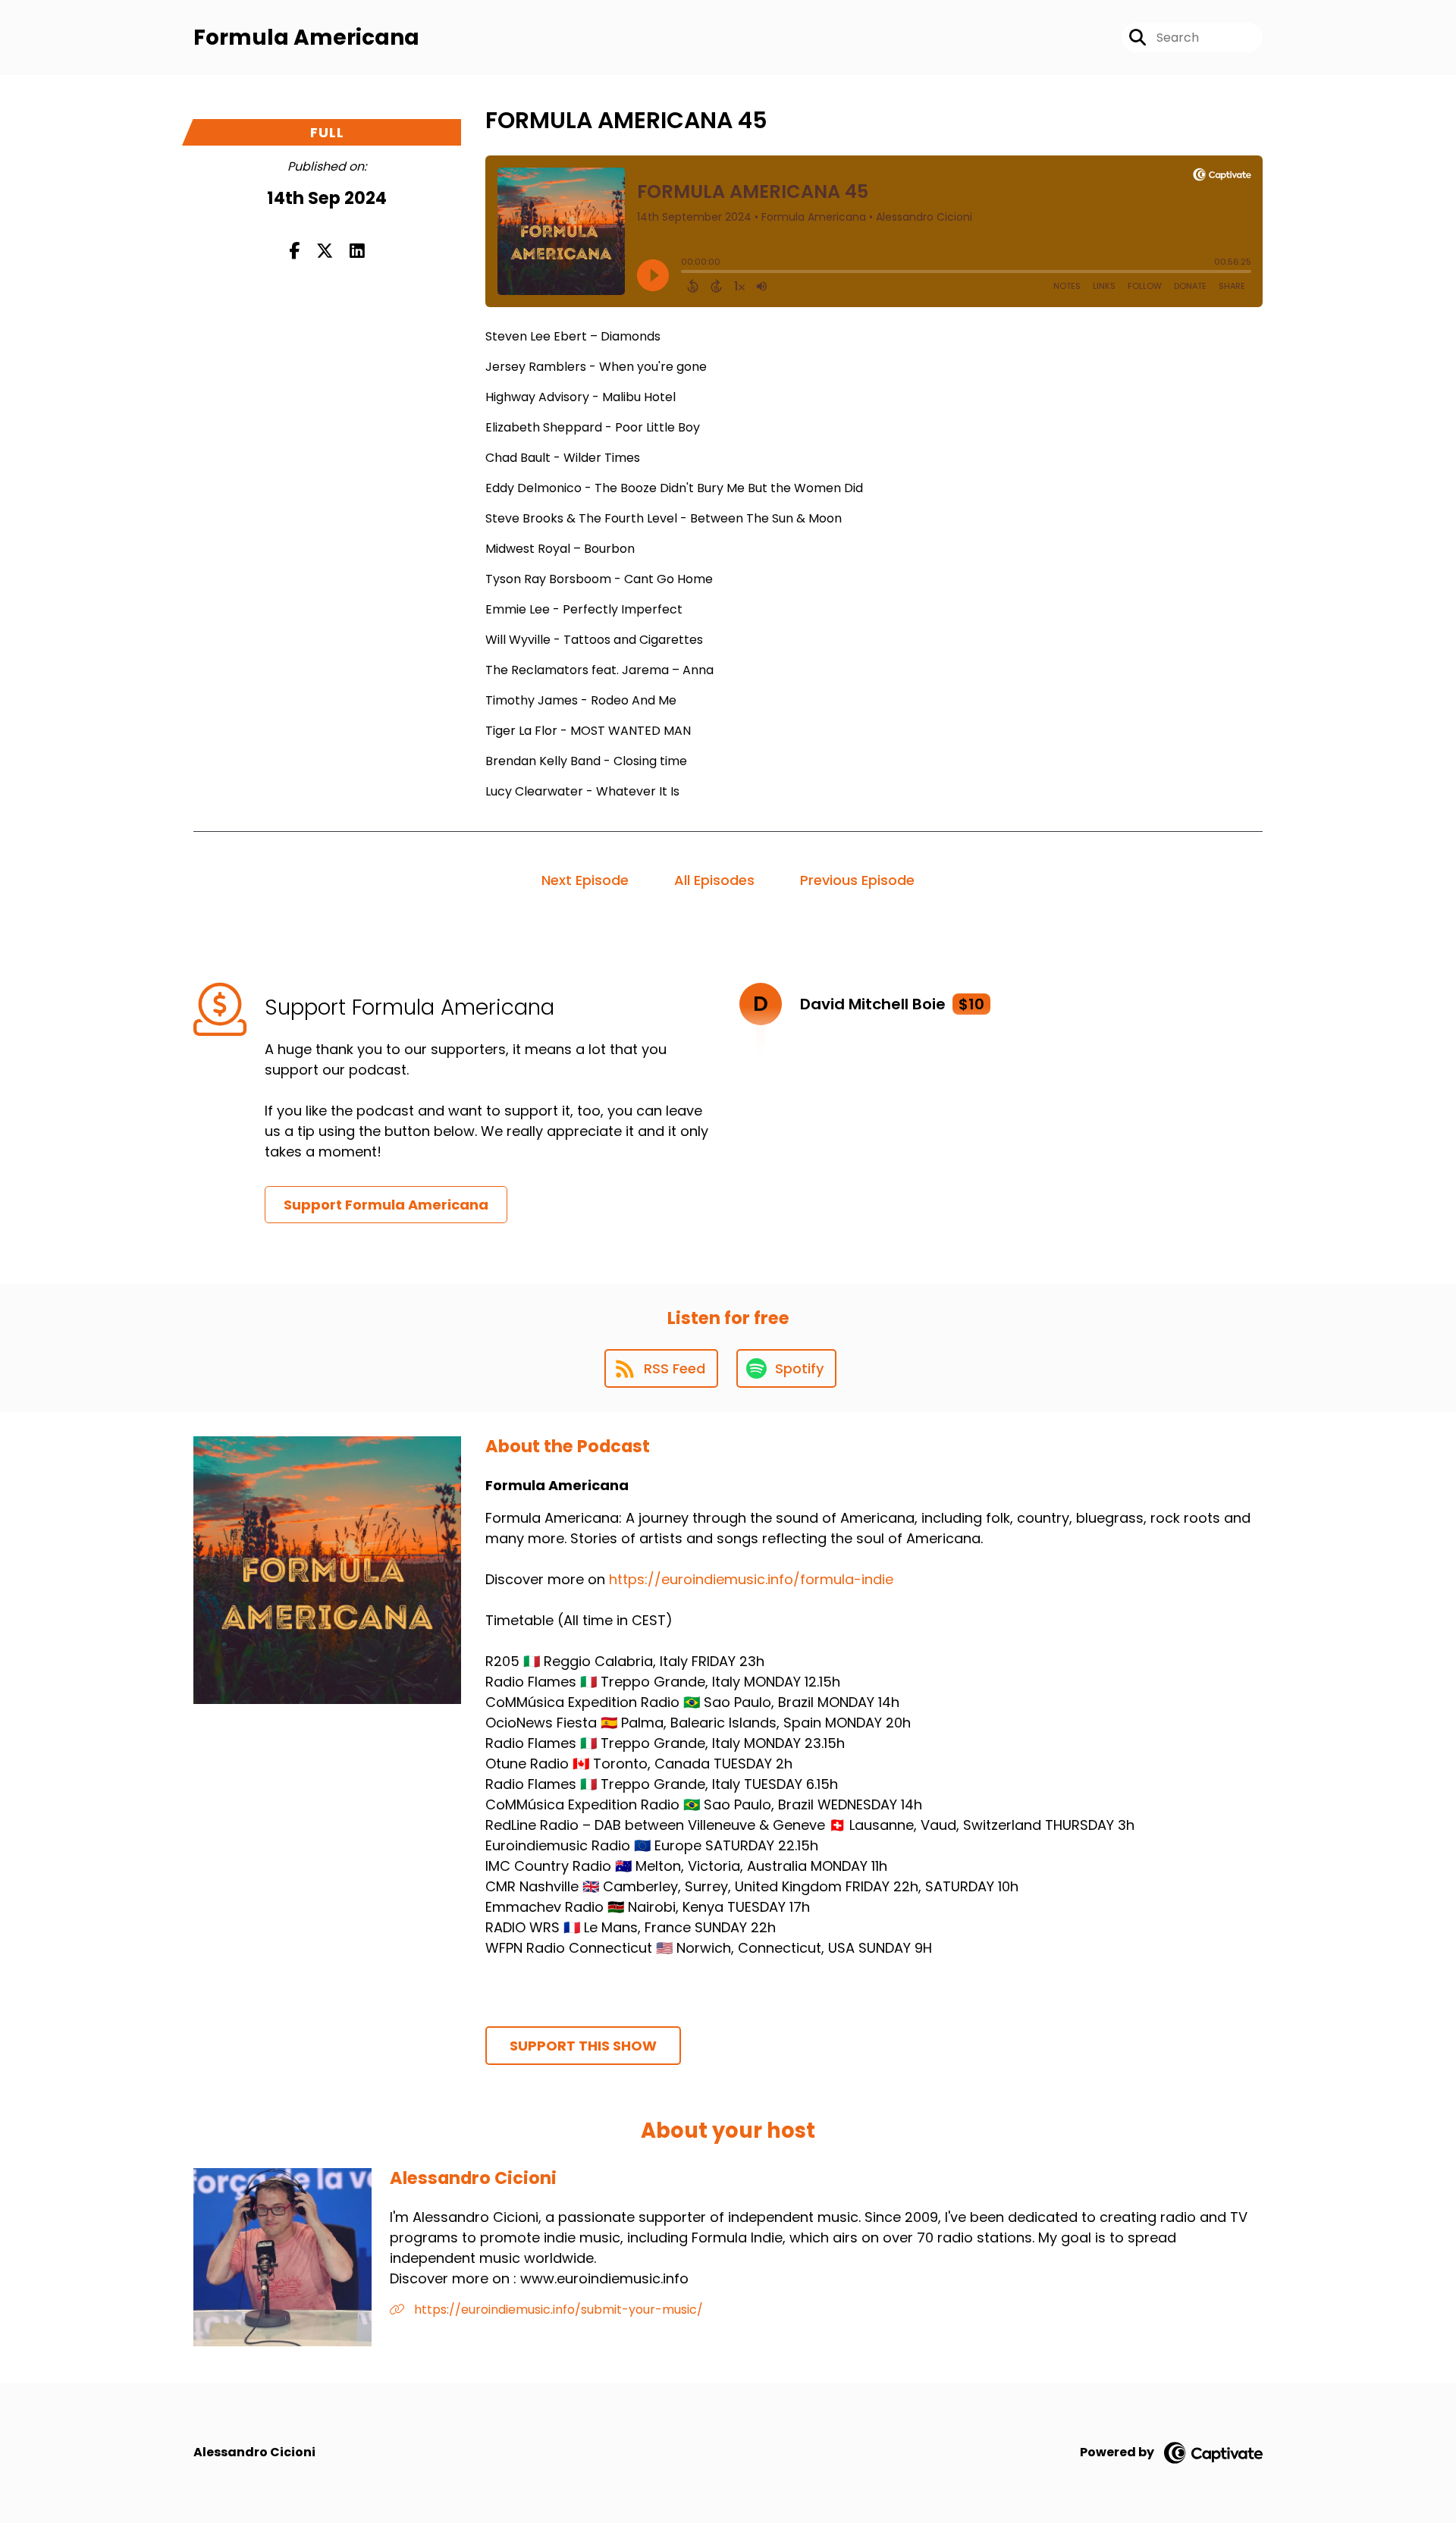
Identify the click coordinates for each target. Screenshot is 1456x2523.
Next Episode (585, 880)
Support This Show (583, 2046)
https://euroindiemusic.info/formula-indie (751, 1579)
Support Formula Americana (386, 1205)
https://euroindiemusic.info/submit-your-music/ (557, 2310)
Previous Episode (857, 880)
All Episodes (714, 880)
